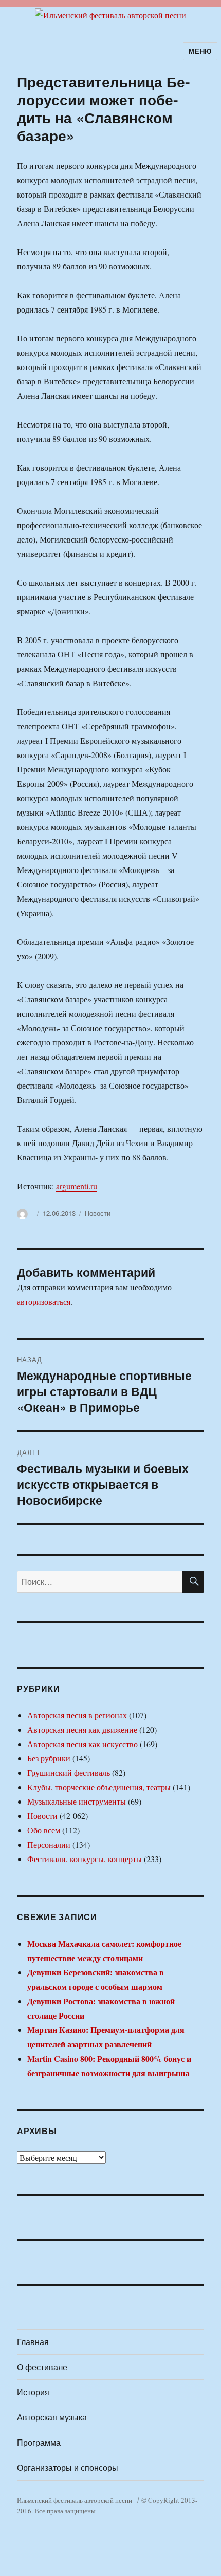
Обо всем (44, 1830)
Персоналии (49, 1844)
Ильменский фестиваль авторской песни (75, 2500)
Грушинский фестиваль (69, 1773)
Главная (33, 2342)
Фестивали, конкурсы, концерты (85, 1859)
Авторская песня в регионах (77, 1715)
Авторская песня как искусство (82, 1744)
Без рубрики (49, 1758)
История (33, 2392)
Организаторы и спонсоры (68, 2467)
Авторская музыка (52, 2417)
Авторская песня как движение (82, 1729)
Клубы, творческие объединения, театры (99, 1787)
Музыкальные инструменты (77, 1801)
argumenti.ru (77, 1186)
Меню (200, 51)
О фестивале (42, 2367)
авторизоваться (44, 1301)
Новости (98, 1213)
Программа (39, 2442)
